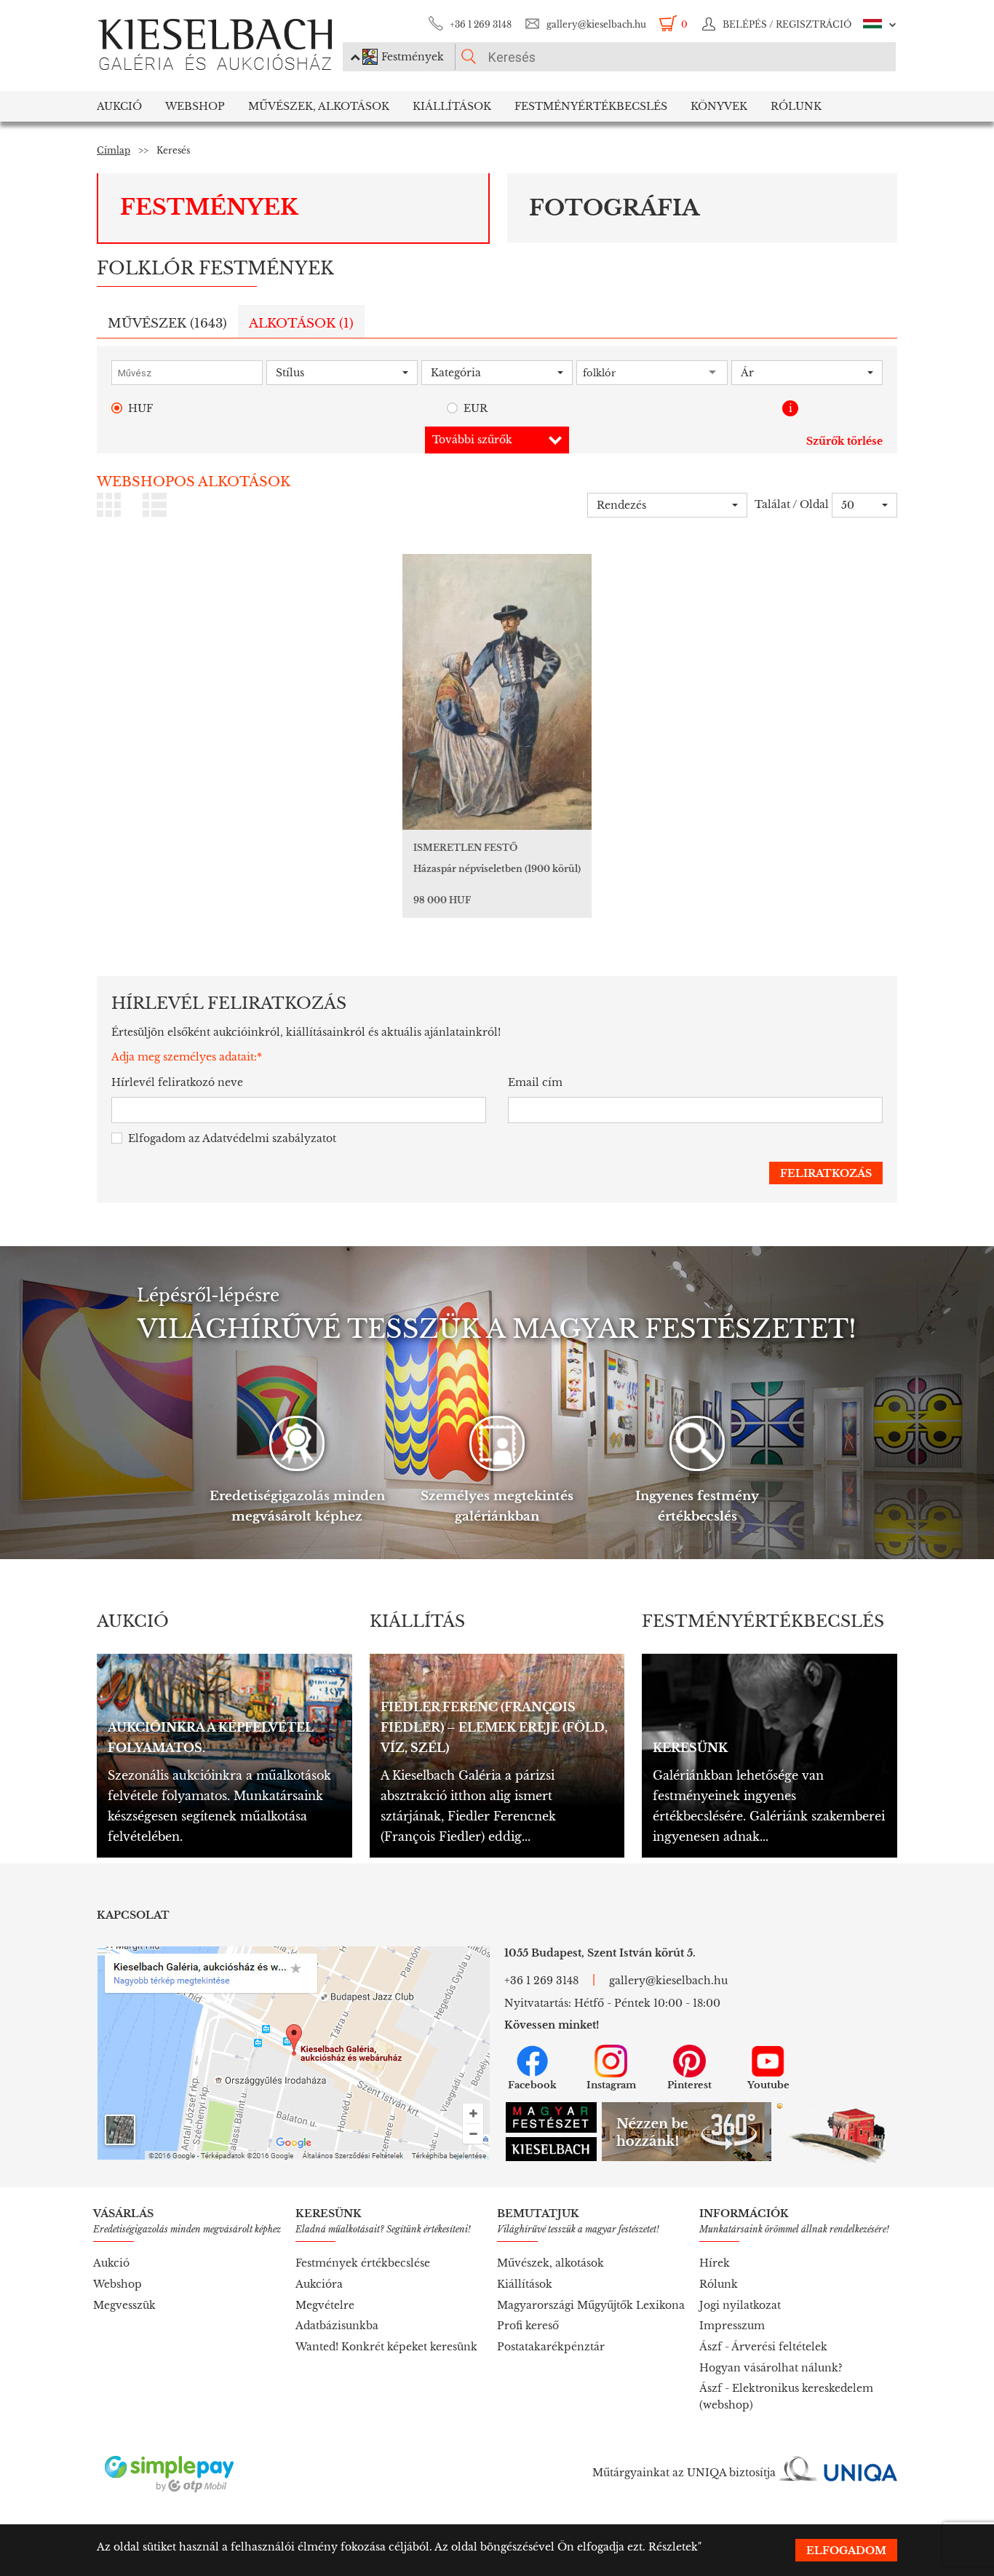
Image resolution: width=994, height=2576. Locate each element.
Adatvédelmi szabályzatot (269, 1138)
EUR (476, 408)
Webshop (195, 106)
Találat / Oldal (792, 504)
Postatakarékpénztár (551, 2347)
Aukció (119, 106)
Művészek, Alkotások (319, 106)
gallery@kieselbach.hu (596, 24)
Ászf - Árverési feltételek (763, 2347)
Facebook (532, 2085)
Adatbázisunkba (337, 2326)
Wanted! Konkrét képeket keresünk (386, 2347)
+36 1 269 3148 (481, 24)
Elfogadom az (232, 1138)
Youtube (768, 2085)
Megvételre (325, 2305)
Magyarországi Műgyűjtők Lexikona (591, 2305)
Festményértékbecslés (591, 106)
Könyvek (719, 106)
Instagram (611, 2085)
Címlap (114, 150)
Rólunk (796, 106)
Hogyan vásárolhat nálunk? (771, 2368)
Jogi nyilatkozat (740, 2305)
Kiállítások (452, 106)
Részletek (673, 2547)
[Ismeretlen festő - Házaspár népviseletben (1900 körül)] (497, 692)
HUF (140, 408)
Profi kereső (528, 2326)
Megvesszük (124, 2305)
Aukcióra (319, 2284)
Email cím (535, 1082)
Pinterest (689, 2085)
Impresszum (732, 2326)
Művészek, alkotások (550, 2263)
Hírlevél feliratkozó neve (177, 1082)
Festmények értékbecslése (363, 2263)
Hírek (715, 2263)
